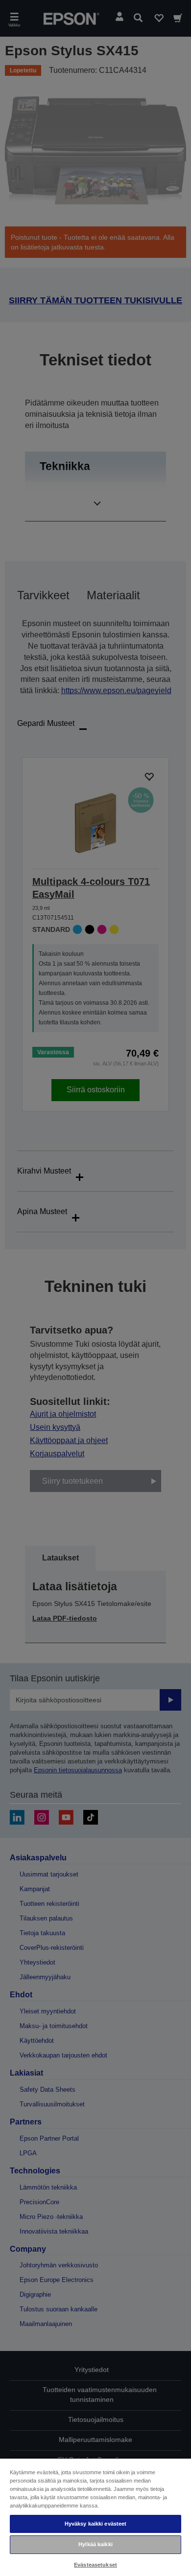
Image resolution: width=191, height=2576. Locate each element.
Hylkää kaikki (95, 2544)
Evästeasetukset (95, 2565)
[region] (95, 2517)
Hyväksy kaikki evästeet (96, 2524)
